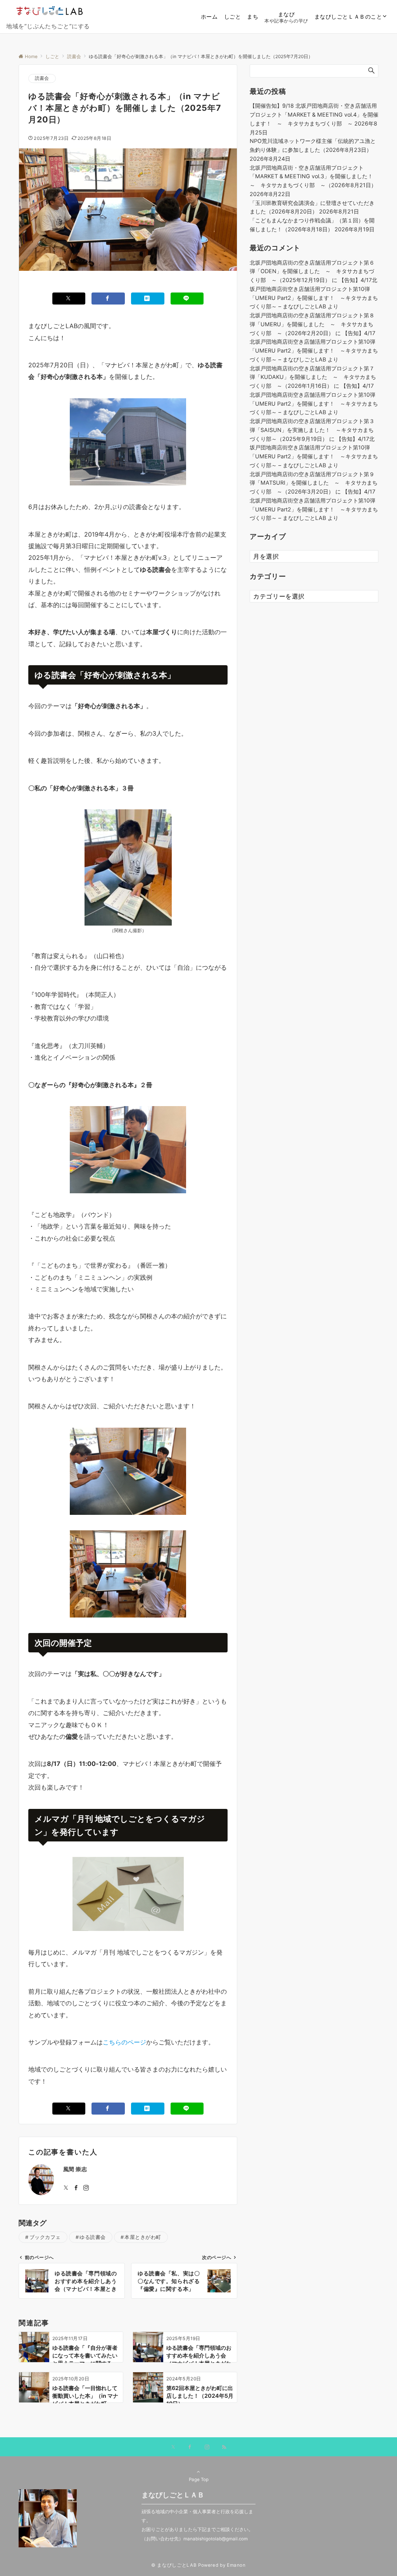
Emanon (236, 2565)
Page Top (199, 2480)
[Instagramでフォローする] (86, 2188)
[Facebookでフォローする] (76, 2188)
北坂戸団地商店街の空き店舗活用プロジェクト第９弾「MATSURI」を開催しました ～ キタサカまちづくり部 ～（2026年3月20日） (314, 483)
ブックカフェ (45, 2237)
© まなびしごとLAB (174, 2565)
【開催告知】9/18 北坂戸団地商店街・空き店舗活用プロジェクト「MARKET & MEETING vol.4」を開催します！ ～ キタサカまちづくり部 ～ (314, 114)
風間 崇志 (75, 2169)
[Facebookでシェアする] (108, 299)
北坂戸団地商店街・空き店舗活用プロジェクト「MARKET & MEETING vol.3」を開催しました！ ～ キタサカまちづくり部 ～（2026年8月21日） (314, 176)
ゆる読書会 (93, 2237)
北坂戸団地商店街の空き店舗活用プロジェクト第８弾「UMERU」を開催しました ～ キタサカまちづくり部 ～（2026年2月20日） (312, 324)
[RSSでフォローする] (224, 2447)
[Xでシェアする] (69, 299)
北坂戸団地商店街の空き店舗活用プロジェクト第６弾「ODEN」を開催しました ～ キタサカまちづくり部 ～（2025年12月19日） (312, 271)
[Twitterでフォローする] (66, 2188)
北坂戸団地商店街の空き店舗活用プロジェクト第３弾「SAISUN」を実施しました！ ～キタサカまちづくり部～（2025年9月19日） (312, 430)
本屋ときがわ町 (143, 2237)
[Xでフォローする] (173, 2447)
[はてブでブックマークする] (148, 299)
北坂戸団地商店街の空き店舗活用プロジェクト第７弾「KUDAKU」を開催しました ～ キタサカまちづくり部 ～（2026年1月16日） (313, 377)
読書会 (42, 78)
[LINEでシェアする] (187, 299)
